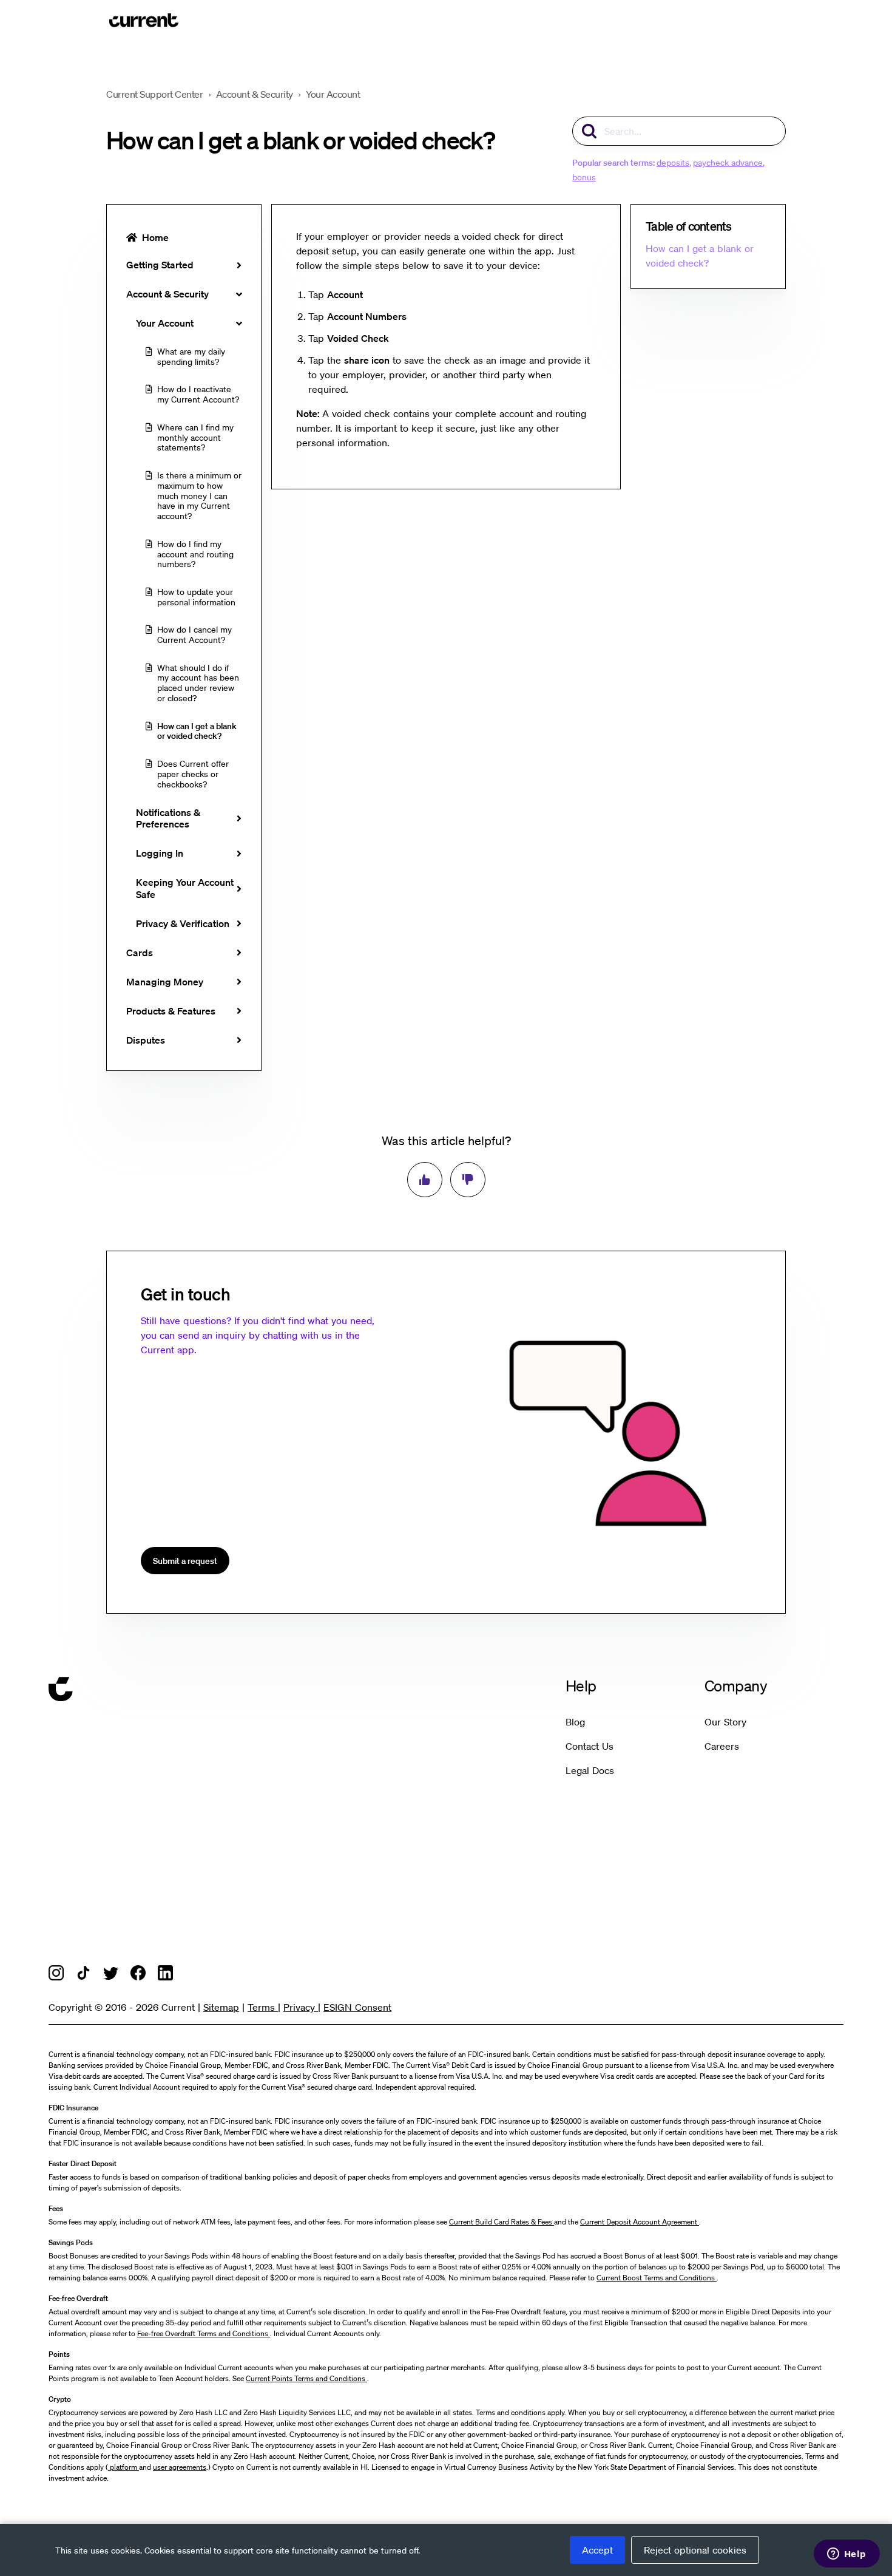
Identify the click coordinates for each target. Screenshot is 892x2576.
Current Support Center (154, 94)
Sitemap (221, 2007)
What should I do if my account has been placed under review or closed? (198, 683)
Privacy (301, 2007)
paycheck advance (728, 162)
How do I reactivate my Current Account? (198, 394)
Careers (722, 1746)
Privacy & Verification (183, 923)
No (468, 1180)
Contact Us (590, 1746)
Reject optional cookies (695, 2550)
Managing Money (165, 982)
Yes (425, 1180)
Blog (575, 1722)
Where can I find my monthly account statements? (195, 437)
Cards (140, 953)
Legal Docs (590, 1770)
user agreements (180, 2467)
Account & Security (255, 94)
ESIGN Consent (357, 2007)
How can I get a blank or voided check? (197, 731)
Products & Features (171, 1011)
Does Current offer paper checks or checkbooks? (193, 774)
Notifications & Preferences (168, 818)
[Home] (144, 20)
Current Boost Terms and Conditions (657, 2278)
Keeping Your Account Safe (185, 888)
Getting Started (160, 265)
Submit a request (185, 1561)
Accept (597, 2550)
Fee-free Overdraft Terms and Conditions (204, 2333)
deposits (673, 162)
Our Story (725, 1722)
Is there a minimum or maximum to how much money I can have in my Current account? (199, 495)
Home (155, 237)
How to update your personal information (196, 597)
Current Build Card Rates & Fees (502, 2222)
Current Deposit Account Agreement (640, 2222)
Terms (263, 2007)
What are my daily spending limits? (191, 356)
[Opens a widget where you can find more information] (846, 2555)
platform (123, 2467)
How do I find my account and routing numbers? (195, 554)
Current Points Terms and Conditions (306, 2378)
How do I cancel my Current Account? (194, 634)
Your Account (333, 94)
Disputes (146, 1040)
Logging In (160, 853)
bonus (584, 177)
